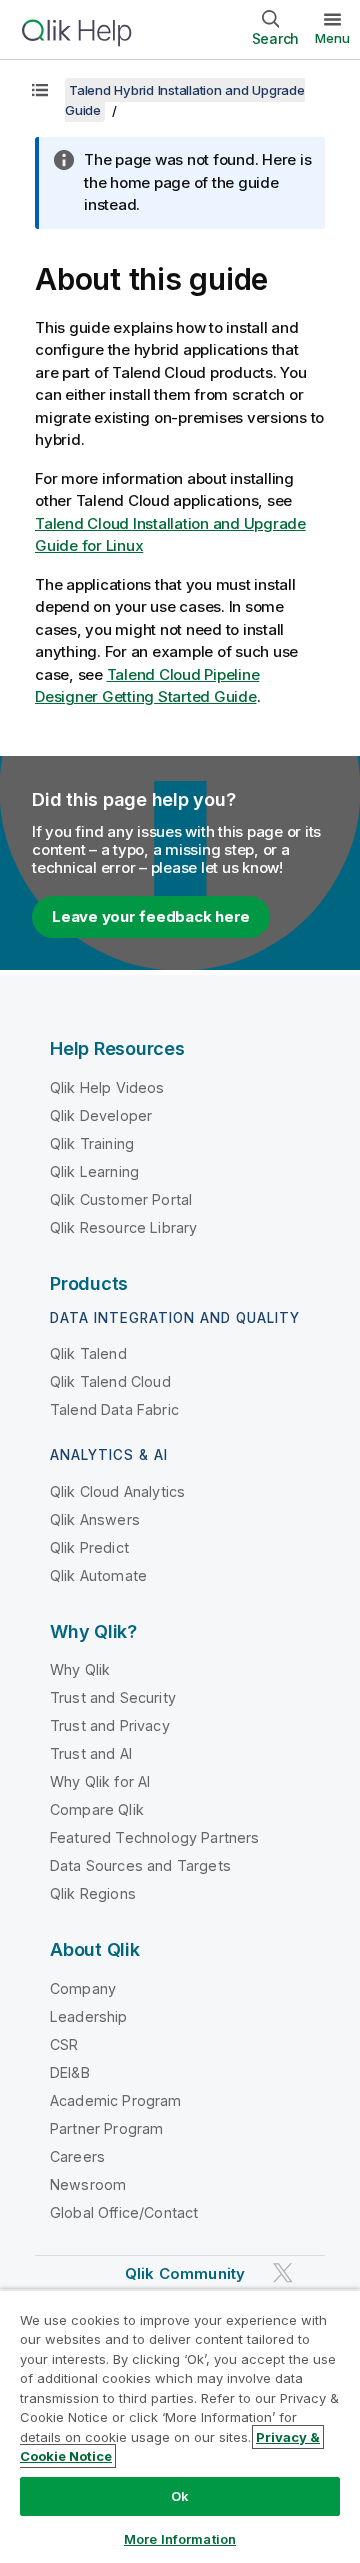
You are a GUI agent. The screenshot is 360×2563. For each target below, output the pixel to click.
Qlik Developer (101, 1115)
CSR (64, 2044)
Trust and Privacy (110, 1725)
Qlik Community (185, 2273)
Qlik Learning (94, 1171)
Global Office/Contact (124, 2212)
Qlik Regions (93, 1893)
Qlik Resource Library (123, 1227)
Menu (332, 38)
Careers (77, 2156)
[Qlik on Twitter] (283, 2272)
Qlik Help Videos (107, 1087)
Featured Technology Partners (154, 1837)
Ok (180, 2496)
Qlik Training (92, 1143)
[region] (180, 2426)
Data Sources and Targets (140, 1865)
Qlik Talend (88, 1353)
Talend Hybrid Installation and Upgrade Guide (185, 100)
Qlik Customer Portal (121, 1199)
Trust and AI (91, 1753)
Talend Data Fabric (114, 1409)
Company (83, 1988)
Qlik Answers (95, 1519)
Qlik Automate (98, 1575)
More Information (180, 2539)
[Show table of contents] (40, 90)
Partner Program (106, 2128)
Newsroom (88, 2184)
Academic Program (116, 2100)
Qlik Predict (89, 1547)
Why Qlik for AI (100, 1781)
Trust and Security (113, 1697)
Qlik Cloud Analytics (117, 1491)
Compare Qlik (97, 1809)
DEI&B (70, 2072)
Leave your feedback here (151, 916)
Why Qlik (80, 1669)
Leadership (89, 2016)
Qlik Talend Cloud (110, 1381)
